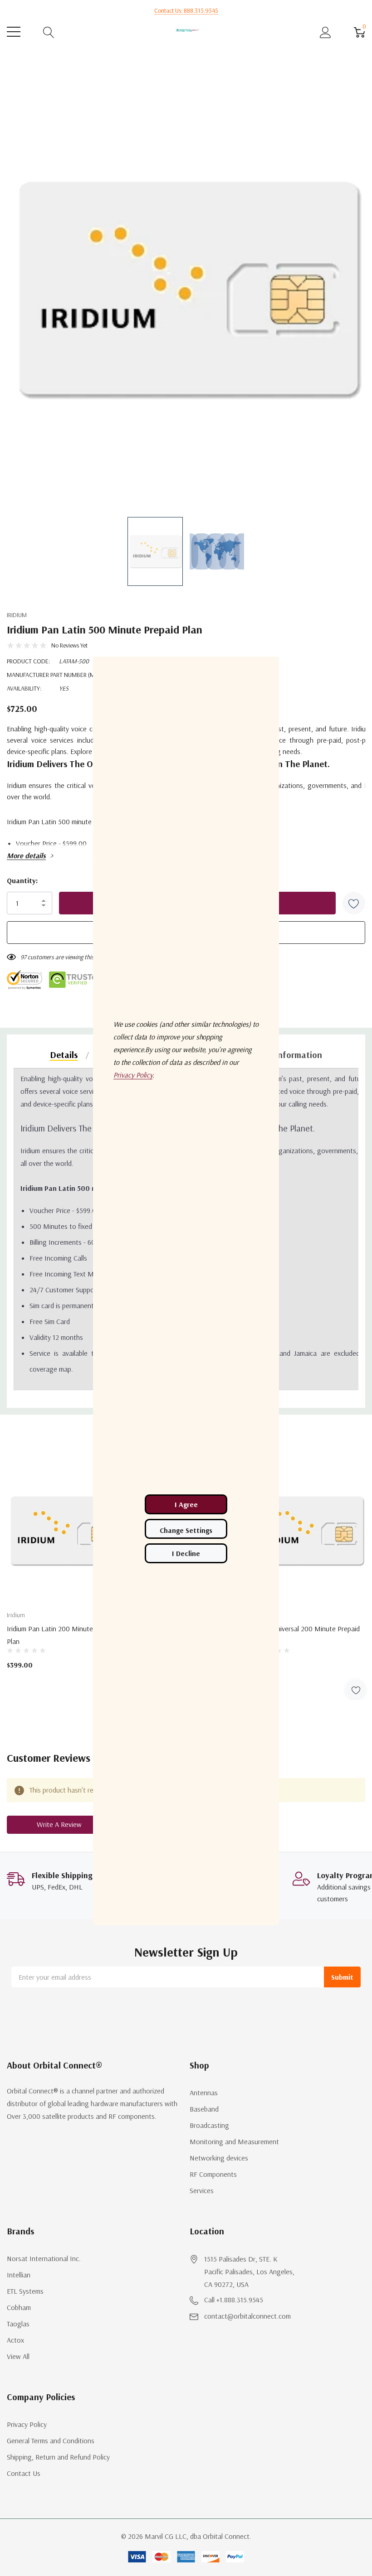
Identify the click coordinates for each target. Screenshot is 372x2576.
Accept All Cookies (186, 1504)
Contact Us (24, 2473)
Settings (186, 1529)
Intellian (19, 2275)
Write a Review (59, 1824)
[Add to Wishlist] (354, 903)
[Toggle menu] (14, 32)
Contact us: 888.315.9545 (186, 10)
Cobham (19, 2307)
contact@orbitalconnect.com (247, 2316)
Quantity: (22, 880)
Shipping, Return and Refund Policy (58, 2457)
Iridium (17, 615)
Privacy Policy (27, 2424)
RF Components (213, 2174)
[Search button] (49, 32)
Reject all (186, 1553)
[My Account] (325, 32)
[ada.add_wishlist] (355, 1690)
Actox (15, 2340)
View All (18, 2356)
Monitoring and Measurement (234, 2141)
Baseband (204, 2109)
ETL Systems (25, 2291)
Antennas (204, 2093)
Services (202, 2190)
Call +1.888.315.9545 (234, 2300)
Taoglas (18, 2324)
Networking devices (219, 2158)
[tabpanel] (64, 1580)
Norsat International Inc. (44, 2258)
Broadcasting (209, 2125)
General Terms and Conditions (51, 2441)
